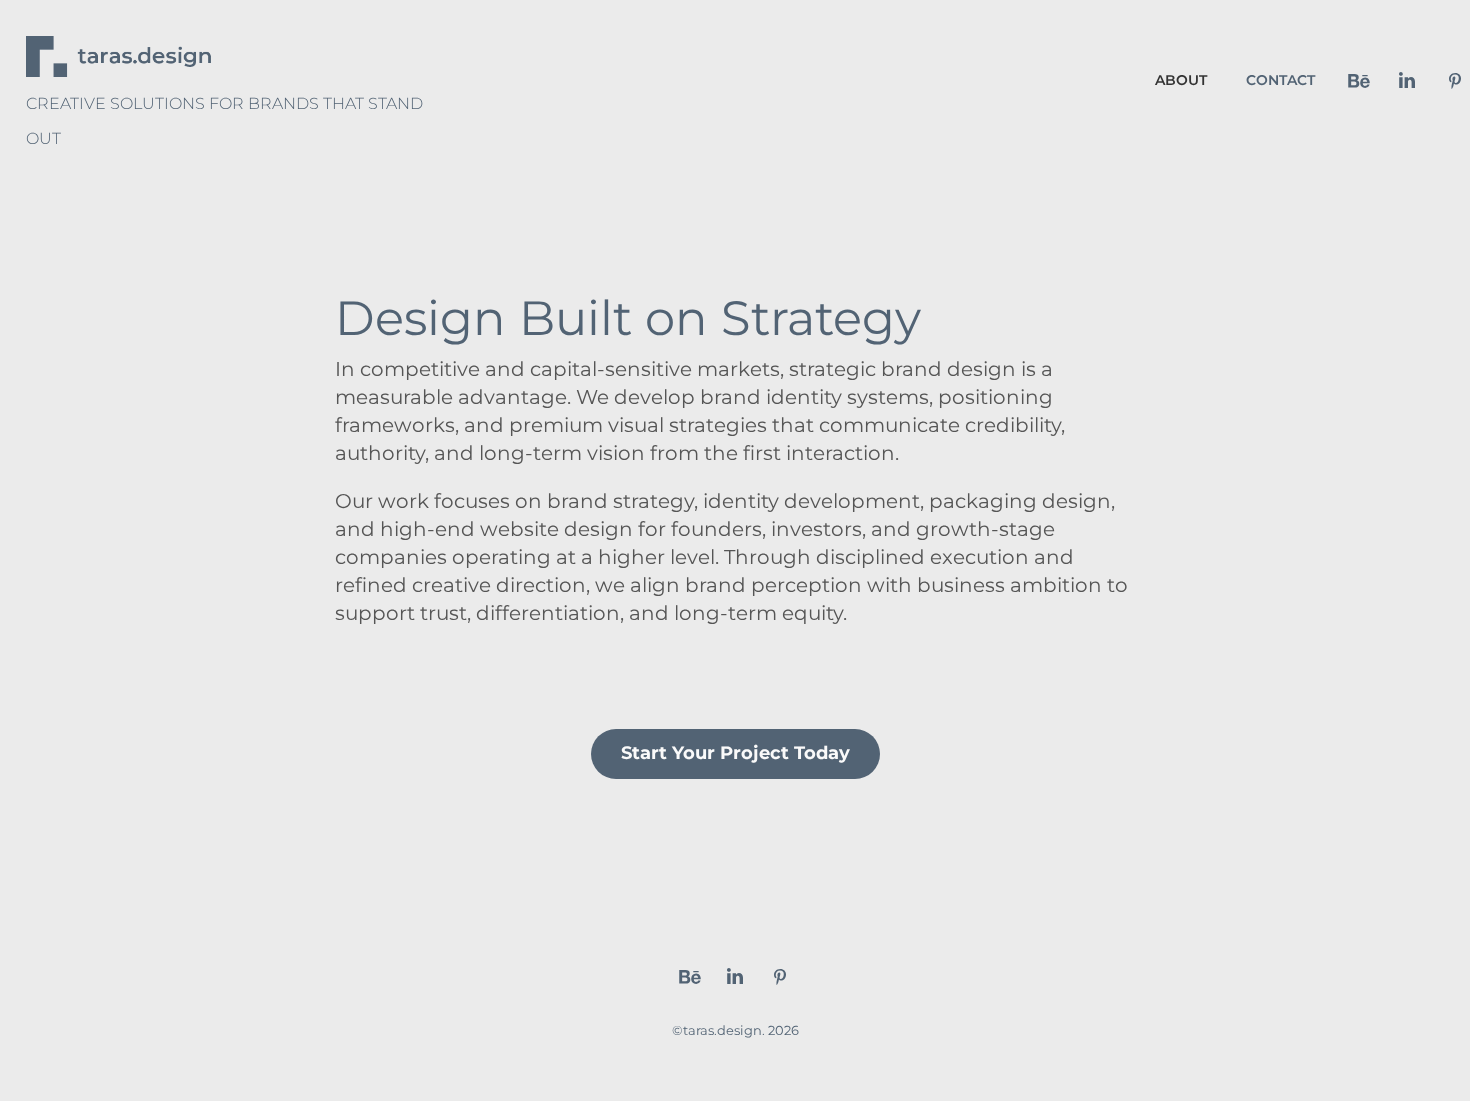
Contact (1280, 80)
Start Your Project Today (735, 753)
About (1181, 80)
